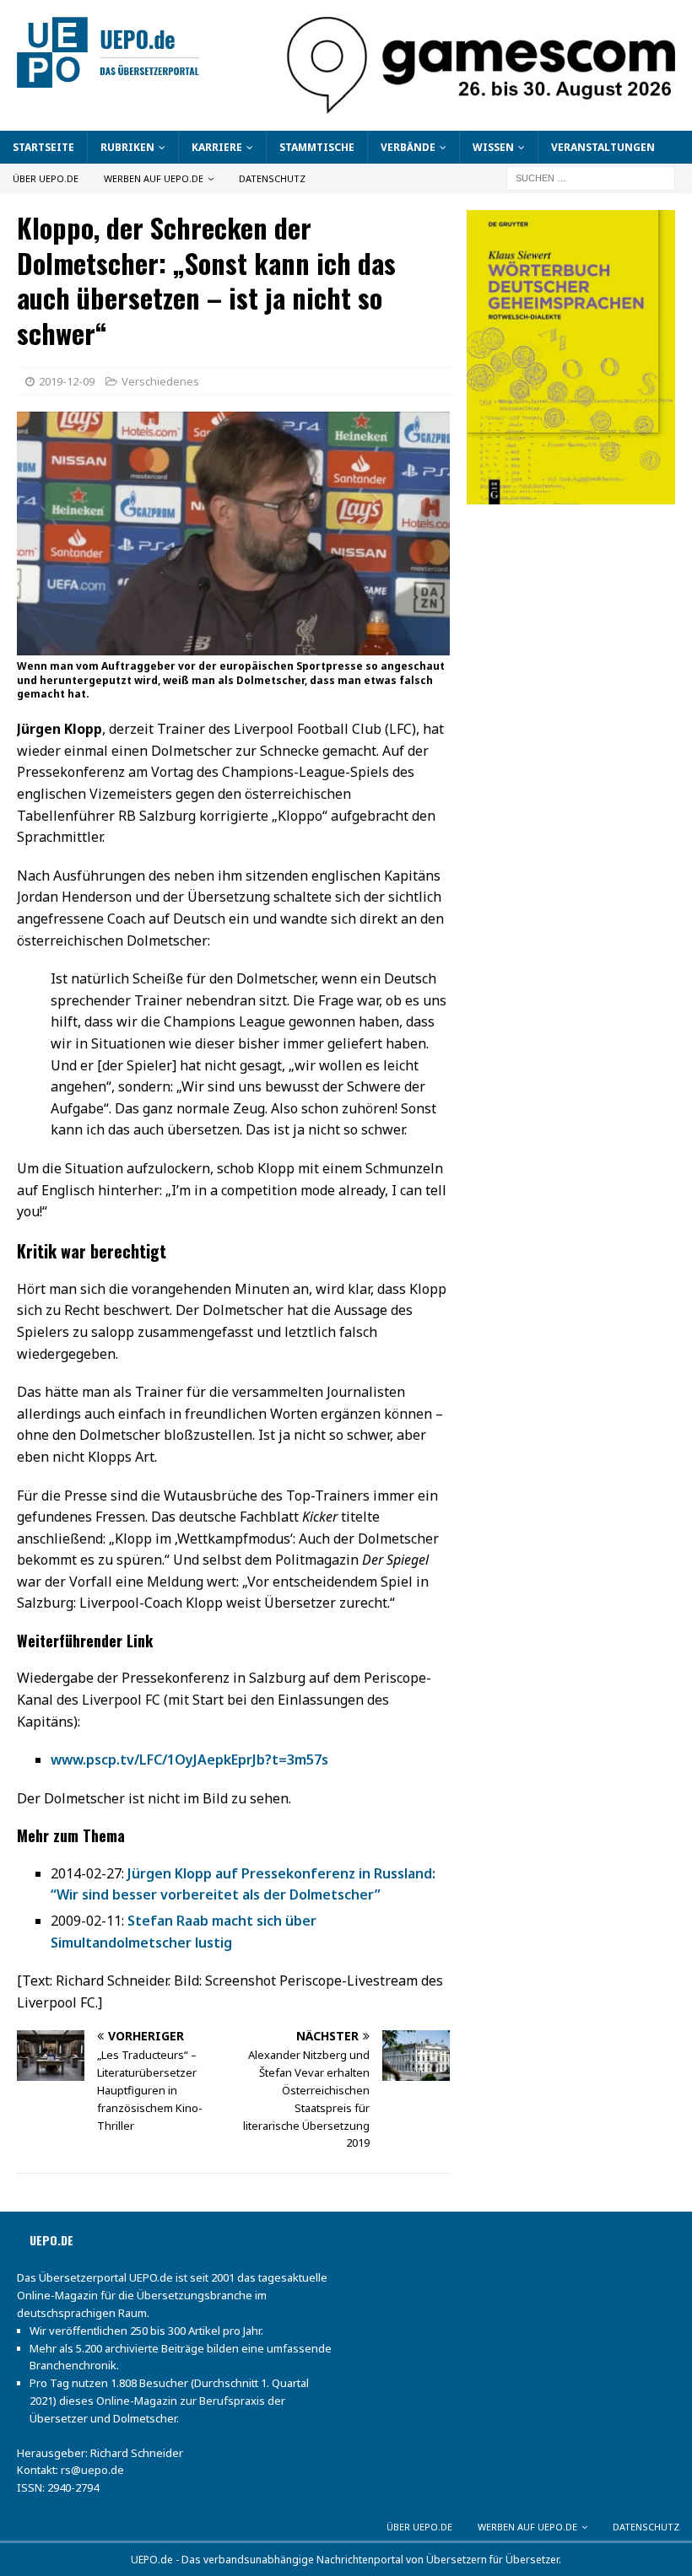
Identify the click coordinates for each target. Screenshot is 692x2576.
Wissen (493, 147)
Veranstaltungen (603, 147)
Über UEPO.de (46, 178)
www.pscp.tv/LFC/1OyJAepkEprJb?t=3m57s (189, 1760)
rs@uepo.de (92, 2470)
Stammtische (317, 147)
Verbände (408, 147)
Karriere (217, 147)
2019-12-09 (67, 381)
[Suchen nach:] (591, 177)
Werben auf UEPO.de (154, 178)
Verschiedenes (160, 381)
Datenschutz (272, 178)
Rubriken (127, 147)
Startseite (43, 147)
